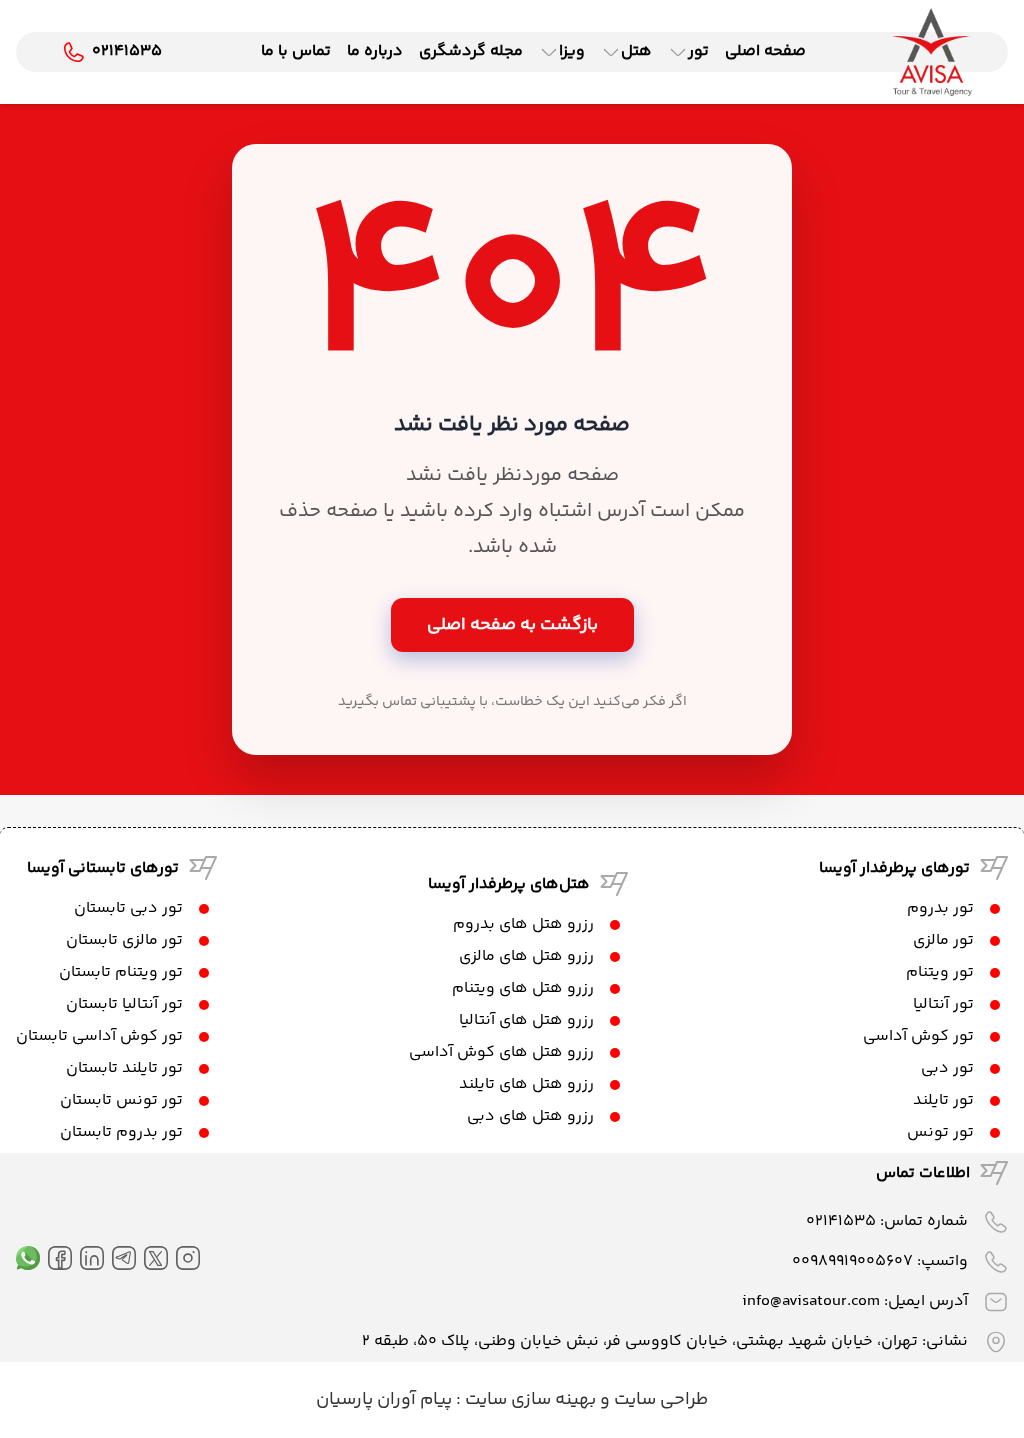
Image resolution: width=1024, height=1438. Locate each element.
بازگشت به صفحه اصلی (512, 625)
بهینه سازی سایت (528, 1400)
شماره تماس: (887, 1221)
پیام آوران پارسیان (384, 1400)
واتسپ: (880, 1261)
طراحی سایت (659, 1400)
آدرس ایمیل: (855, 1301)
